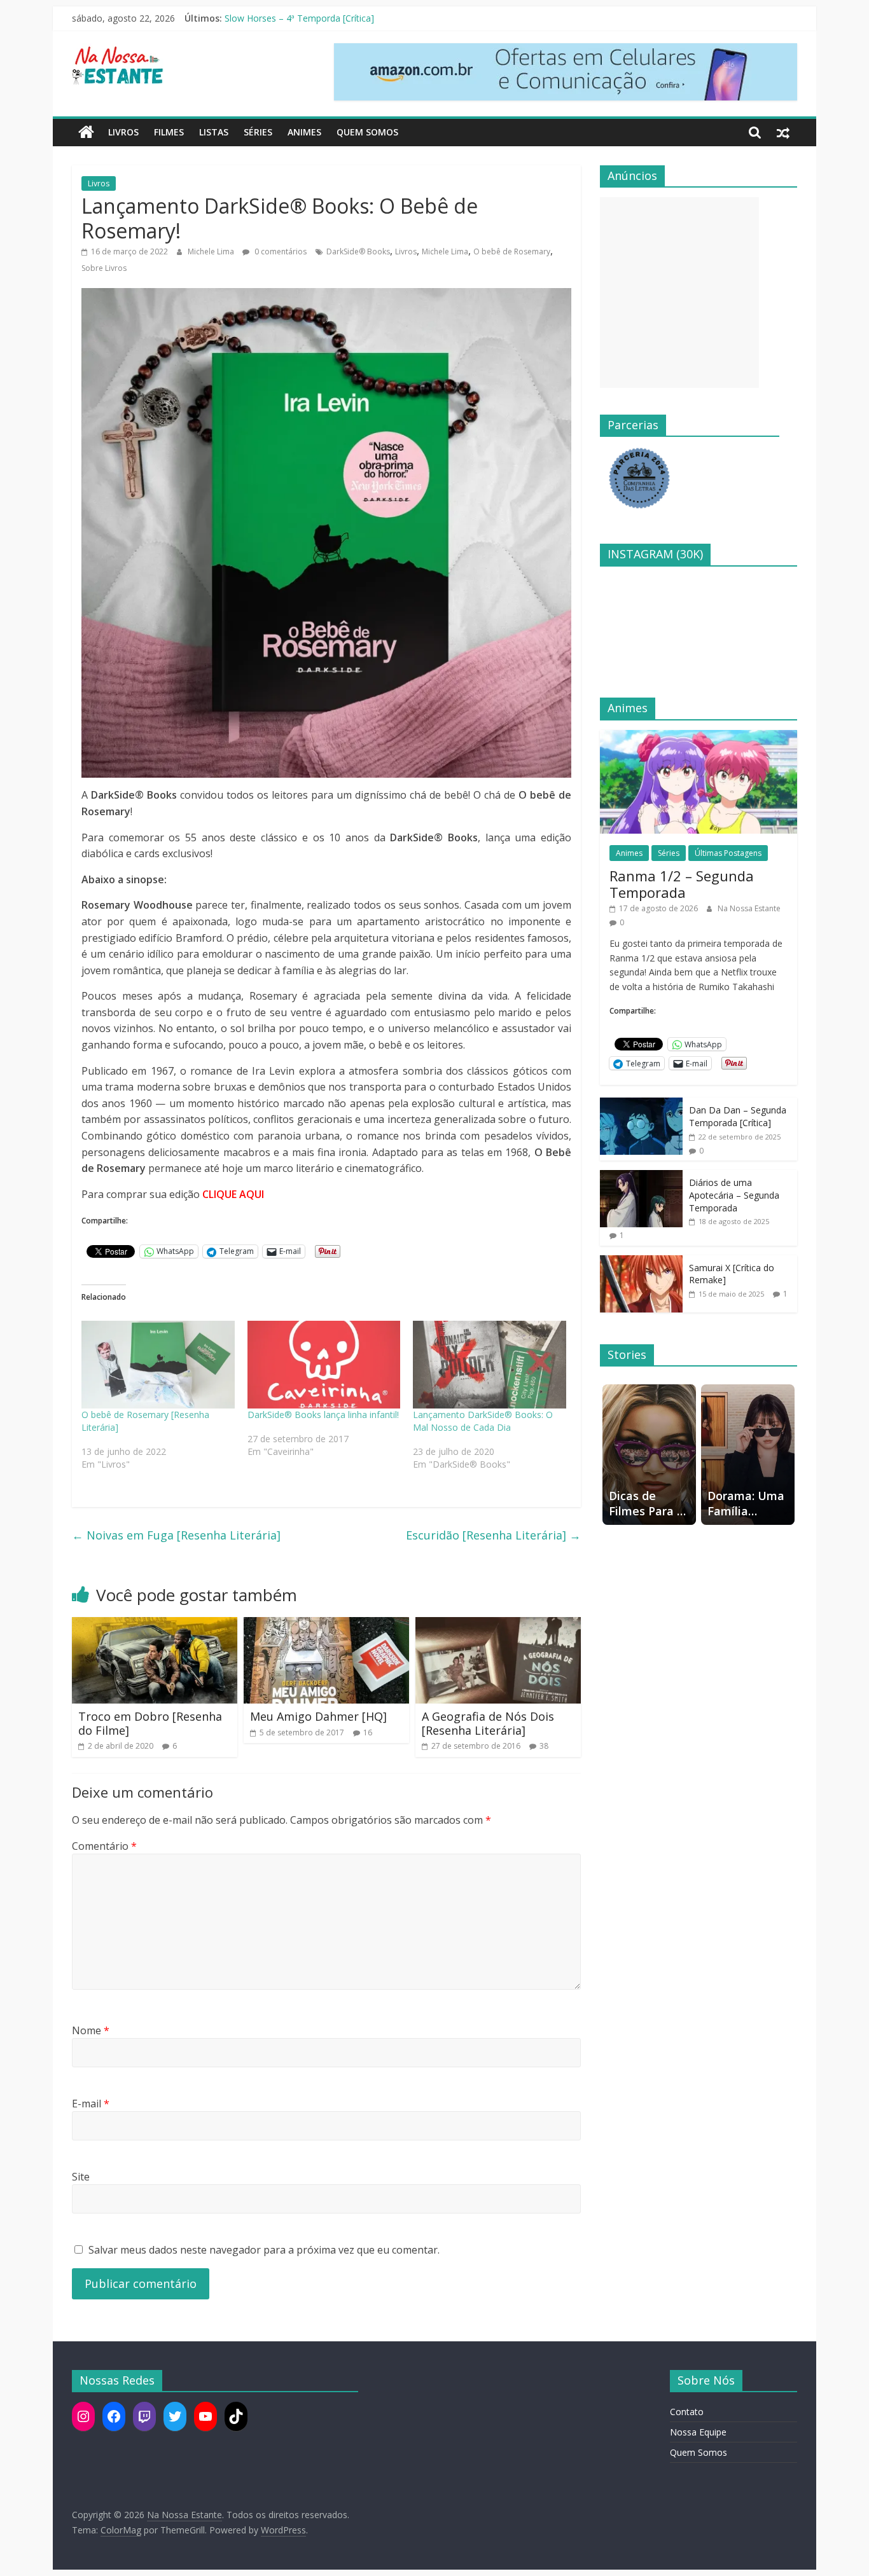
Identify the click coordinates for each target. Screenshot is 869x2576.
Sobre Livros (104, 268)
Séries (258, 132)
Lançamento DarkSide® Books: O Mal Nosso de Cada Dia (483, 1421)
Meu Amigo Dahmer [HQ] (318, 1716)
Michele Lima (212, 251)
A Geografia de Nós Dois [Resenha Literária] (488, 1723)
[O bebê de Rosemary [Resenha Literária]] (158, 1365)
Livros (123, 132)
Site (81, 2177)
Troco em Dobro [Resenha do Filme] (150, 1723)
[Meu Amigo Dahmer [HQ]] (326, 1625)
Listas (214, 132)
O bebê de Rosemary (512, 251)
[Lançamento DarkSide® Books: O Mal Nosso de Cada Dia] (490, 1365)
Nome (91, 2030)
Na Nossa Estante (749, 908)
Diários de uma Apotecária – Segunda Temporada (734, 1195)
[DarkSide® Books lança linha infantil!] (324, 1365)
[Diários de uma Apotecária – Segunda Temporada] (641, 1177)
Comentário (104, 1846)
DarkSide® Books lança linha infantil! (323, 1415)
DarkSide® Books (358, 251)
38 (544, 1746)
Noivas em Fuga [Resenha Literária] (176, 1535)
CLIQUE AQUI (233, 1194)
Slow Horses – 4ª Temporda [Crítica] (299, 18)
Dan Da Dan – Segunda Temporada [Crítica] (738, 1116)
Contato (687, 2412)
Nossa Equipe (698, 2432)
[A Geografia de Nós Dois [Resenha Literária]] (498, 1625)
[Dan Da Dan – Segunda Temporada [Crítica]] (641, 1104)
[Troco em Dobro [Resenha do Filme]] (155, 1625)
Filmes (169, 132)
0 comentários (280, 251)
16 (368, 1732)
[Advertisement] (679, 293)
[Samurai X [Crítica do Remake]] (641, 1262)
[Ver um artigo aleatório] (783, 132)
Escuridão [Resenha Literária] (493, 1535)
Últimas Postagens (728, 853)
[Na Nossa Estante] (86, 132)
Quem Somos (367, 132)
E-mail (91, 2104)
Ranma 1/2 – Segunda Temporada (682, 884)
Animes (304, 132)
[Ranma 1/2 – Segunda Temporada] (699, 737)
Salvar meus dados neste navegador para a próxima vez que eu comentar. (264, 2250)
